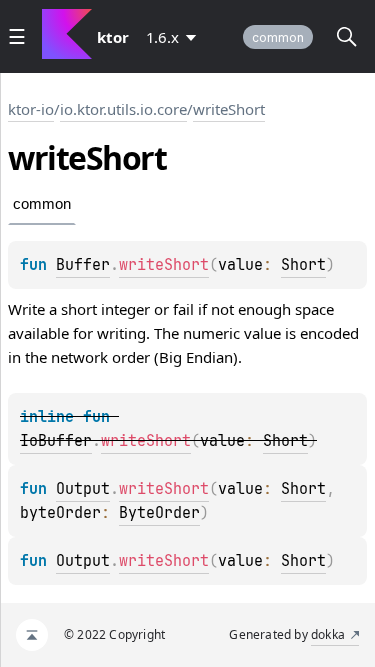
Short (303, 265)
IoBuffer (56, 441)
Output (83, 489)
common (278, 37)
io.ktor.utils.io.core (123, 109)
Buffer (83, 265)
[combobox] (175, 37)
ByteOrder (159, 513)
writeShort (229, 109)
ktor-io (31, 109)
